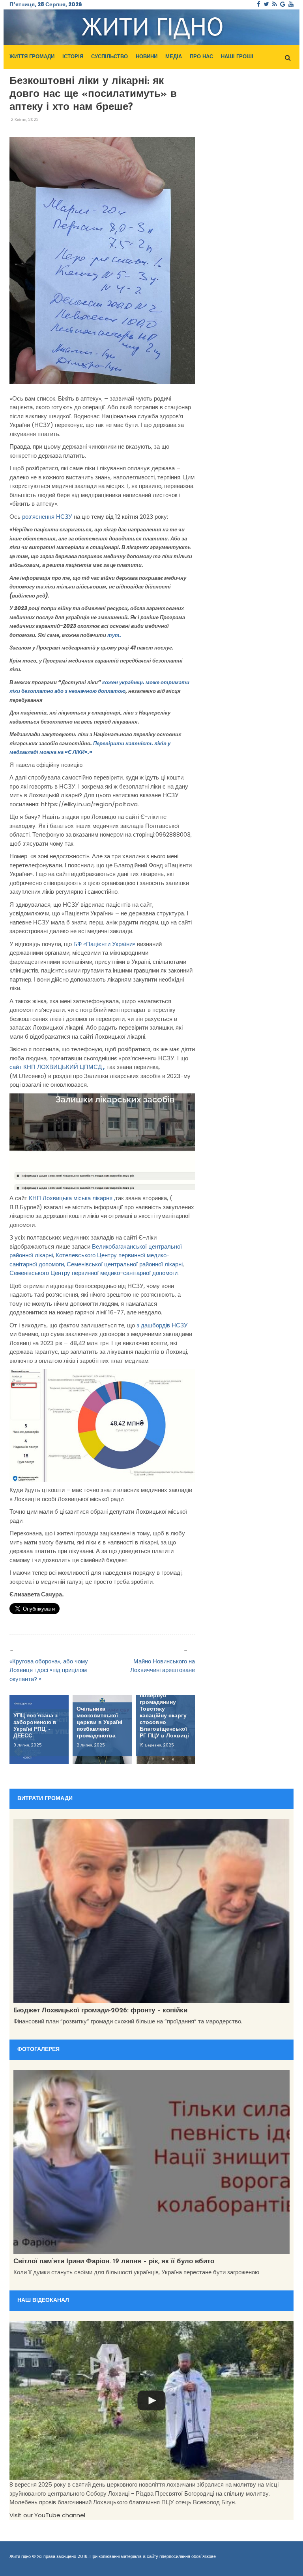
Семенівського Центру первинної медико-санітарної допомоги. (94, 1273)
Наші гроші (237, 57)
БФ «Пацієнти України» (104, 944)
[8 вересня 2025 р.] (151, 2401)
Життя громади (32, 57)
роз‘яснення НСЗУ (47, 517)
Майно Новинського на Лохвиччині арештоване (163, 1666)
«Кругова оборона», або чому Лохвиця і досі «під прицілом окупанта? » (49, 1670)
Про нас (201, 57)
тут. (114, 635)
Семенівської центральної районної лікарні (125, 1264)
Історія (73, 57)
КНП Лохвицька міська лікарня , (72, 1198)
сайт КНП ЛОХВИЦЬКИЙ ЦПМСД (57, 1067)
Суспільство (109, 57)
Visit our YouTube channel (47, 2515)
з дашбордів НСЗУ (162, 1325)
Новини (147, 57)
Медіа (174, 57)
